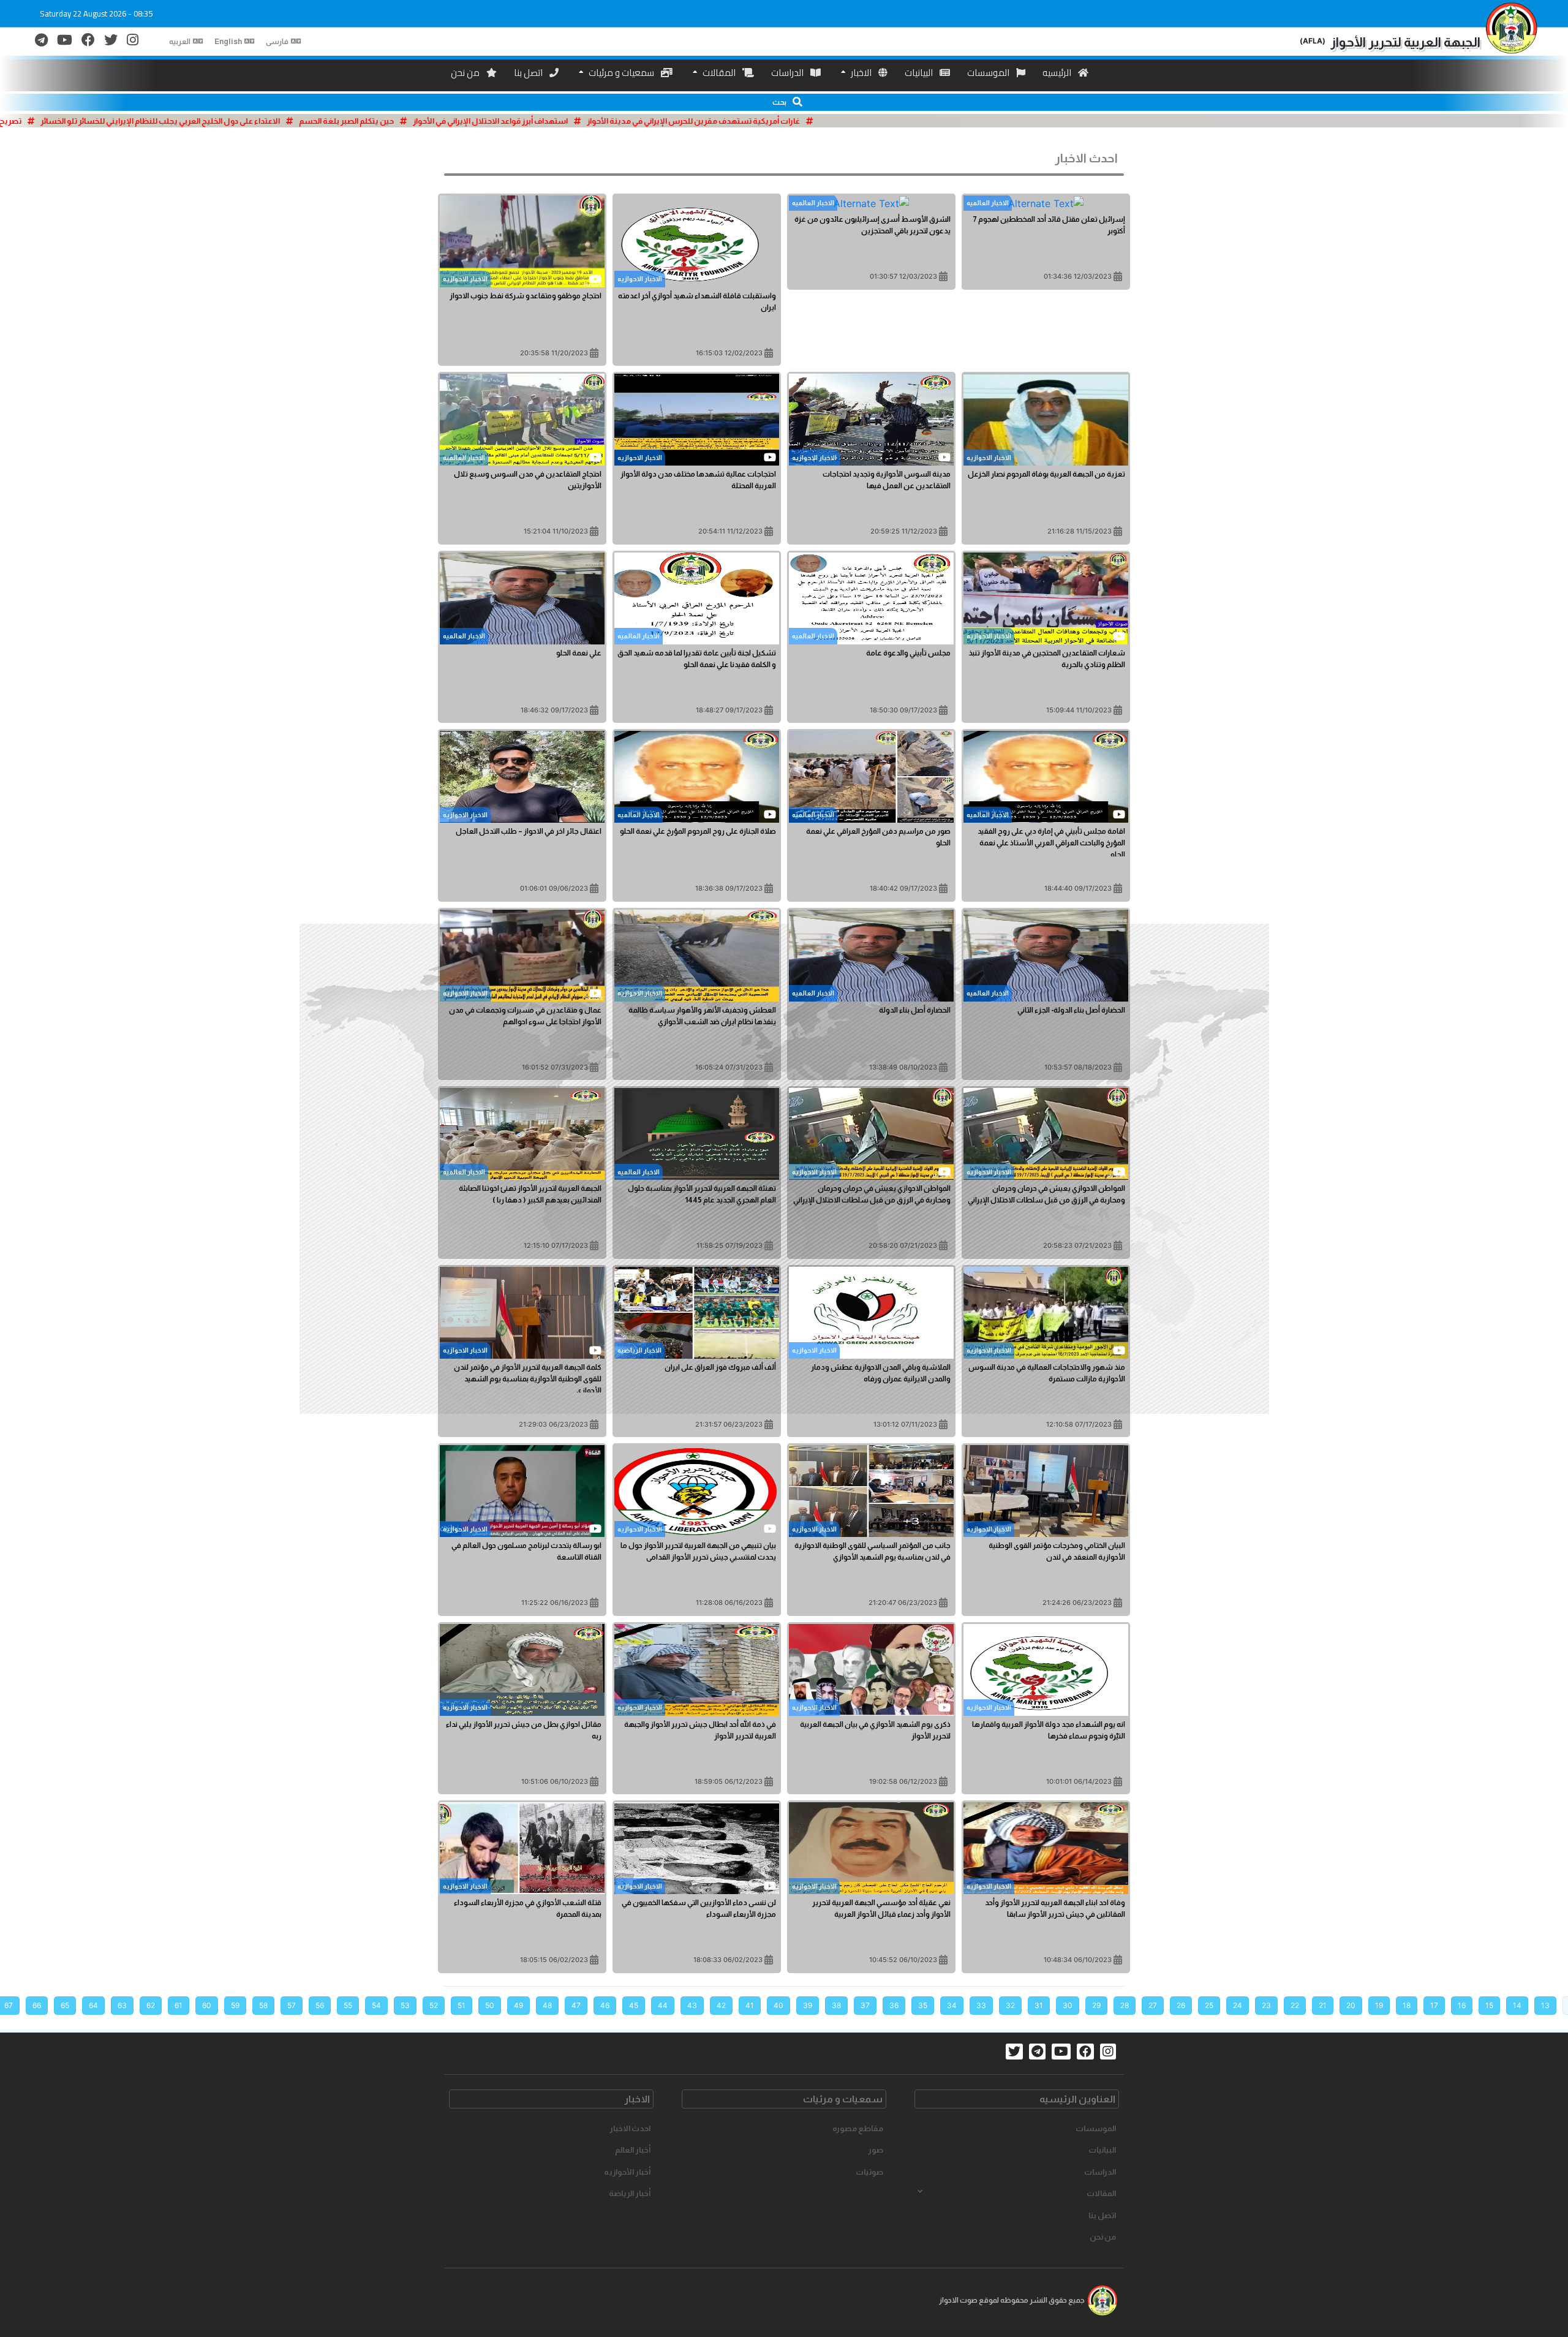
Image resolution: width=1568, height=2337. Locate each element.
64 (93, 2005)
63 (122, 2005)
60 (207, 2005)
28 (1125, 2005)
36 (894, 2005)
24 (1238, 2005)
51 (462, 2005)
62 (151, 2005)
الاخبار (861, 73)
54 (376, 2005)
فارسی (277, 42)
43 (692, 2005)
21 (1323, 2005)
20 (1351, 2005)
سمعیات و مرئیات (621, 73)
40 (778, 2005)
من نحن (466, 73)
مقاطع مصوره (858, 2128)
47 (576, 2005)
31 (1039, 2005)
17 (1434, 2005)
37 (865, 2005)
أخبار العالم (633, 2150)
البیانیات (920, 73)
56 (320, 2005)
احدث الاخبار (630, 2128)
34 (952, 2005)
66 (37, 2005)
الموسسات (989, 73)
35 (923, 2005)
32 (1010, 2005)
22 (1295, 2005)
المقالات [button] (1101, 2193)
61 (179, 2005)
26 (1181, 2005)
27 (1153, 2005)
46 (605, 2005)
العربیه (180, 42)
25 (1209, 2005)
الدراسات (788, 73)
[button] (784, 102)
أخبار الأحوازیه (627, 2172)
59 (235, 2005)
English (228, 42)
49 (518, 2005)
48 (547, 2005)
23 (1266, 2005)
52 (434, 2005)
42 (721, 2005)
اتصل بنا (529, 73)
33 (981, 2005)
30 (1068, 2005)
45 (634, 2005)
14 (1517, 2005)
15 (1489, 2005)
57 (292, 2005)
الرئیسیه (1058, 73)
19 (1379, 2005)
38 (836, 2005)
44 (663, 2005)
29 (1096, 2005)
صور (876, 2150)
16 (1462, 2005)
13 (1545, 2005)
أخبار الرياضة (630, 2193)
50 (490, 2005)
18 (1407, 2005)
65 (65, 2005)
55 (348, 2005)
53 (405, 2005)
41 (750, 2005)
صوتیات (869, 2172)
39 (808, 2005)
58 (263, 2005)
